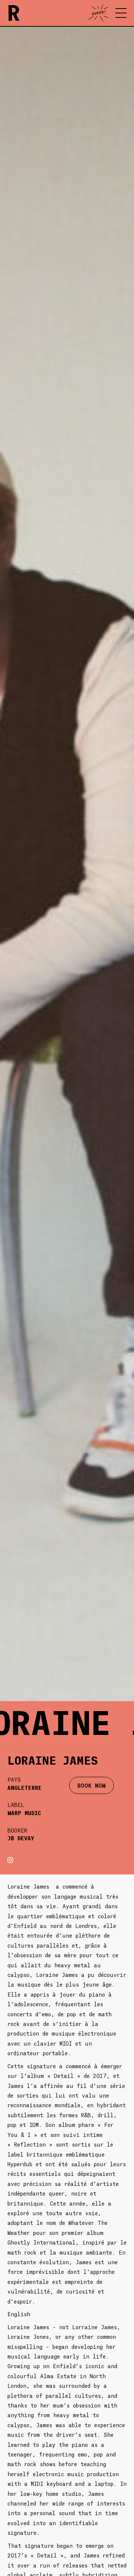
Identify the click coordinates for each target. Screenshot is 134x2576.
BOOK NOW (92, 1785)
